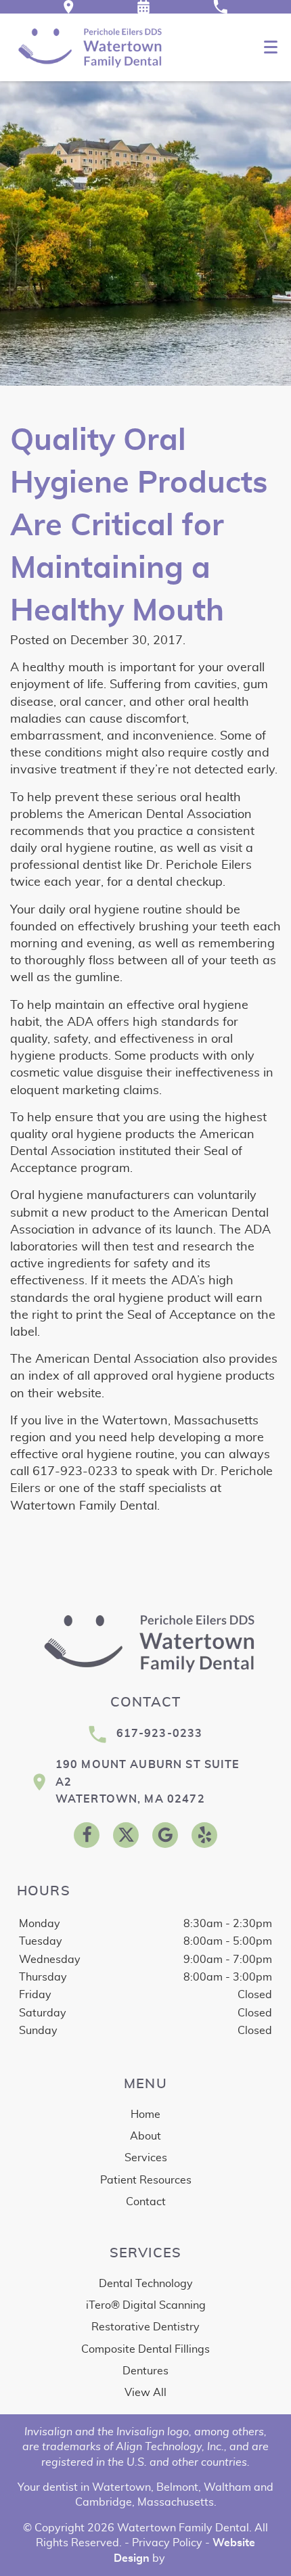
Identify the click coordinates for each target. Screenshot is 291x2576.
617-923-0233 (160, 1734)
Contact (146, 2202)
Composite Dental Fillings (145, 2349)
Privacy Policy (167, 2543)
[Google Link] (165, 1835)
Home (145, 2115)
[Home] (88, 47)
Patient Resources (146, 2180)
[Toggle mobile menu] (271, 47)
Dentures (145, 2371)
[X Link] (126, 1835)
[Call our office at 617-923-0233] (220, 7)
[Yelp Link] (204, 1835)
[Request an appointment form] (143, 7)
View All (145, 2393)
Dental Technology (146, 2284)
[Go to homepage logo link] (145, 1643)
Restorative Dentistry (145, 2327)
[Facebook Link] (87, 1835)
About (145, 2136)
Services (146, 2158)
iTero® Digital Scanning (146, 2305)
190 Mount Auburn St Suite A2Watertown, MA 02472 (148, 1782)
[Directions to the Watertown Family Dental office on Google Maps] (69, 7)
